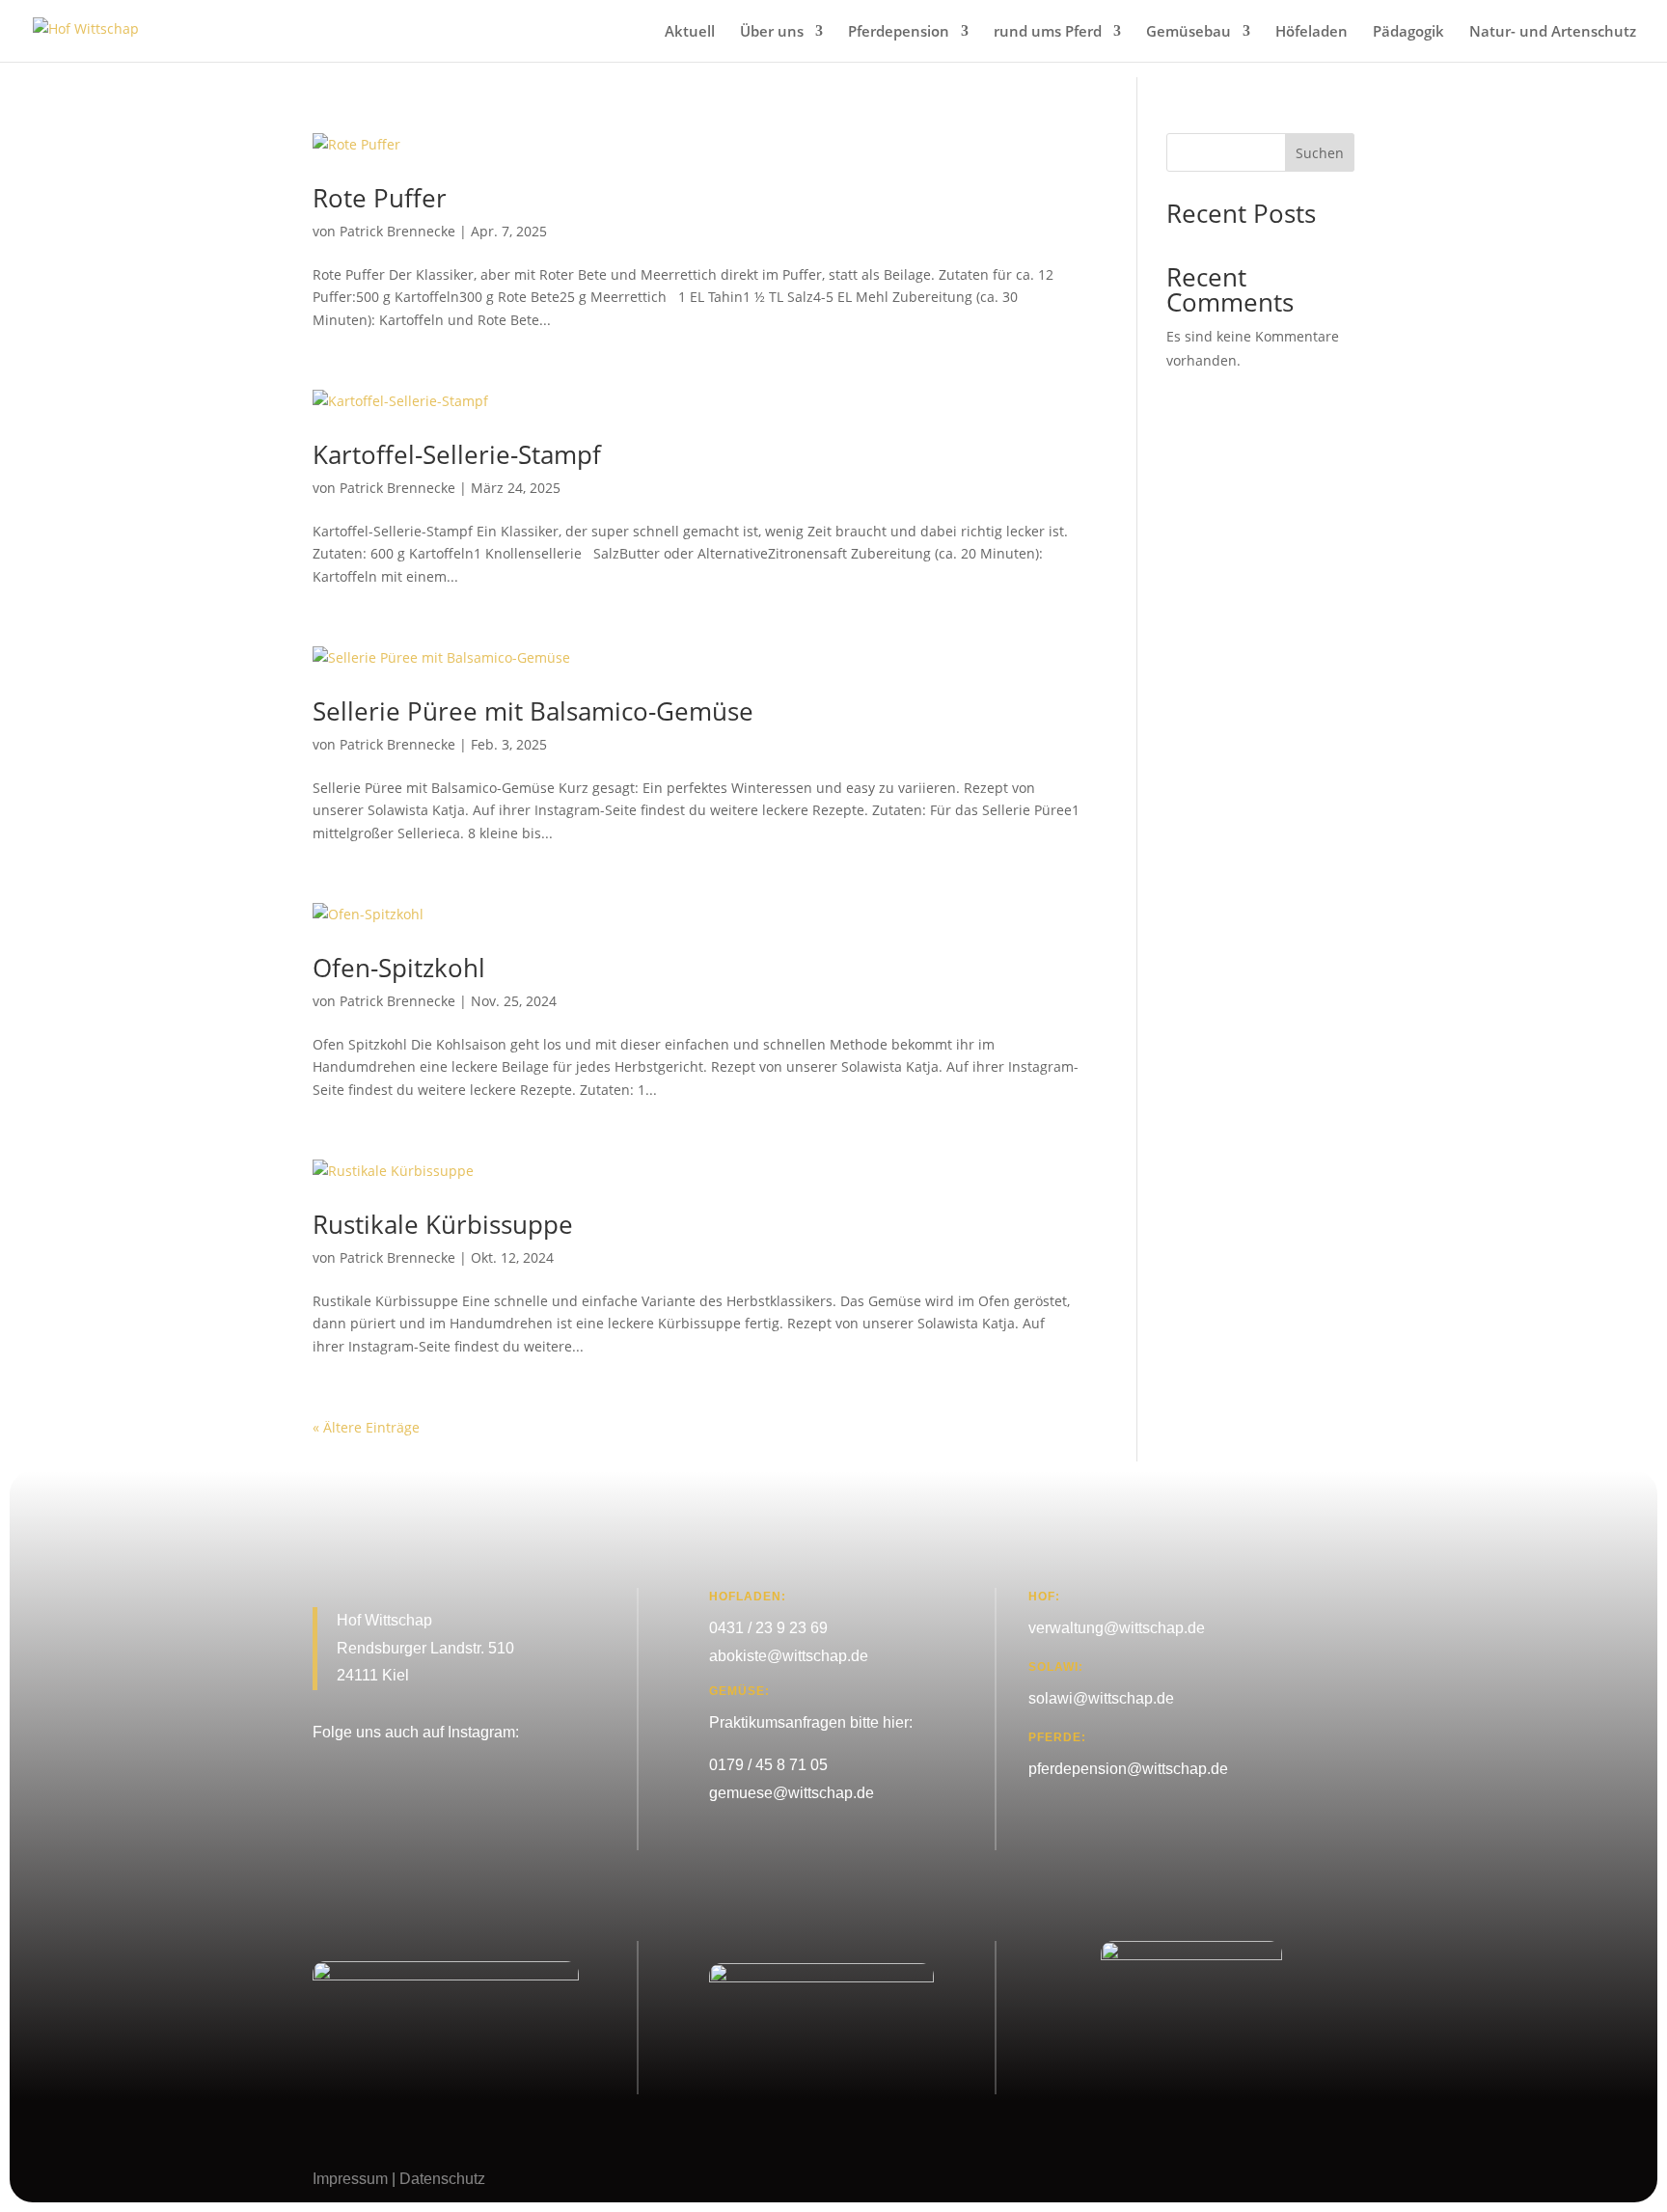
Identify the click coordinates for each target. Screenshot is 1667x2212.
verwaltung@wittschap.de (1117, 1628)
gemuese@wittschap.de (792, 1793)
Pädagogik (1408, 32)
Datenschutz (442, 2179)
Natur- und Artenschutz (1553, 32)
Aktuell (690, 32)
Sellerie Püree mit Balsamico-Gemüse (533, 711)
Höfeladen (1312, 32)
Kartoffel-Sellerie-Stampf (457, 454)
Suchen (1320, 153)
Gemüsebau (1189, 32)
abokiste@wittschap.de (789, 1656)
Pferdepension (899, 32)
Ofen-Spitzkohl (399, 968)
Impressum (350, 2179)
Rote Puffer (380, 198)
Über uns (772, 32)
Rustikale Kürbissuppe (443, 1224)
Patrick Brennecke (397, 231)
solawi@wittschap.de (1101, 1698)
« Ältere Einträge (366, 1427)
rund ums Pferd (1048, 32)
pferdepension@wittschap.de (1128, 1769)
